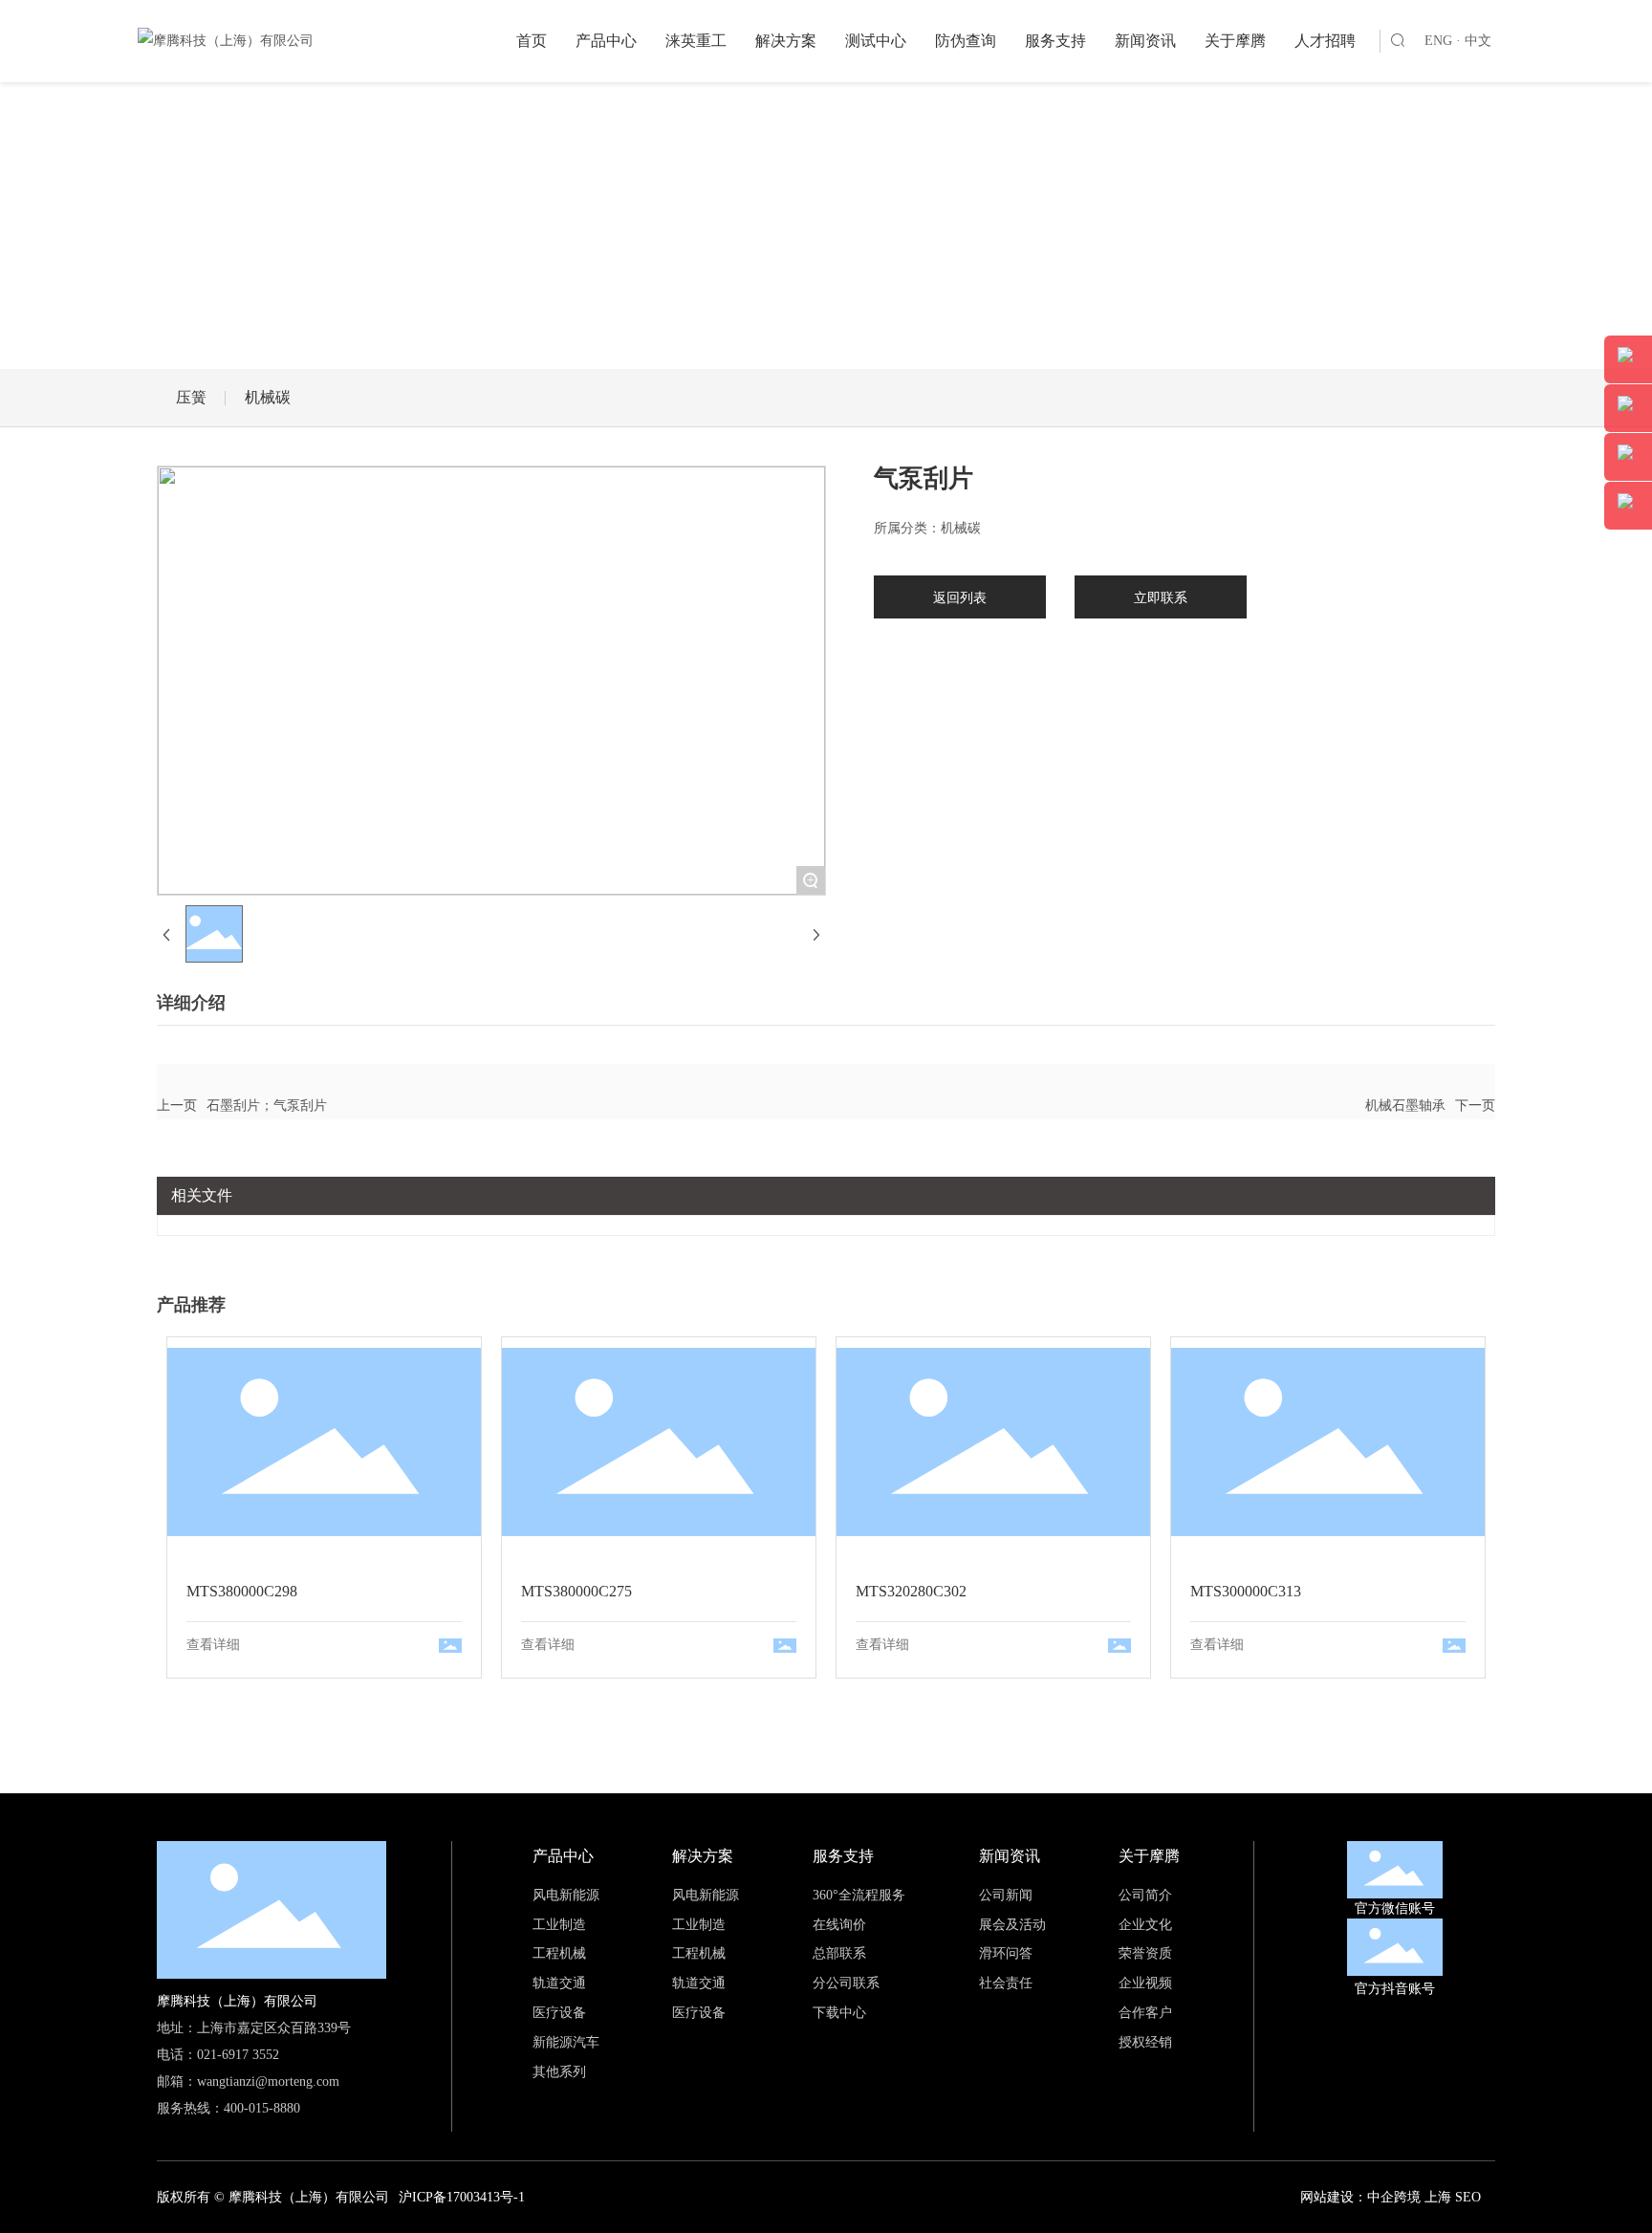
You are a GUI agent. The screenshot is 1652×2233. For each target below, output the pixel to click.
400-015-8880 (262, 2108)
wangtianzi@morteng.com (268, 2081)
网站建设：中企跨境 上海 (1376, 2197)
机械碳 (268, 397)
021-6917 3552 (238, 2055)
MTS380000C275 (659, 1442)
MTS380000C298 (324, 1442)
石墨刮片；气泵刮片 (267, 1106)
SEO (1468, 2197)
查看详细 (213, 1645)
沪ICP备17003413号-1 (462, 2197)
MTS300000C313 (1328, 1442)
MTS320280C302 (993, 1442)
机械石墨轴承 (1405, 1106)
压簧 (191, 397)
